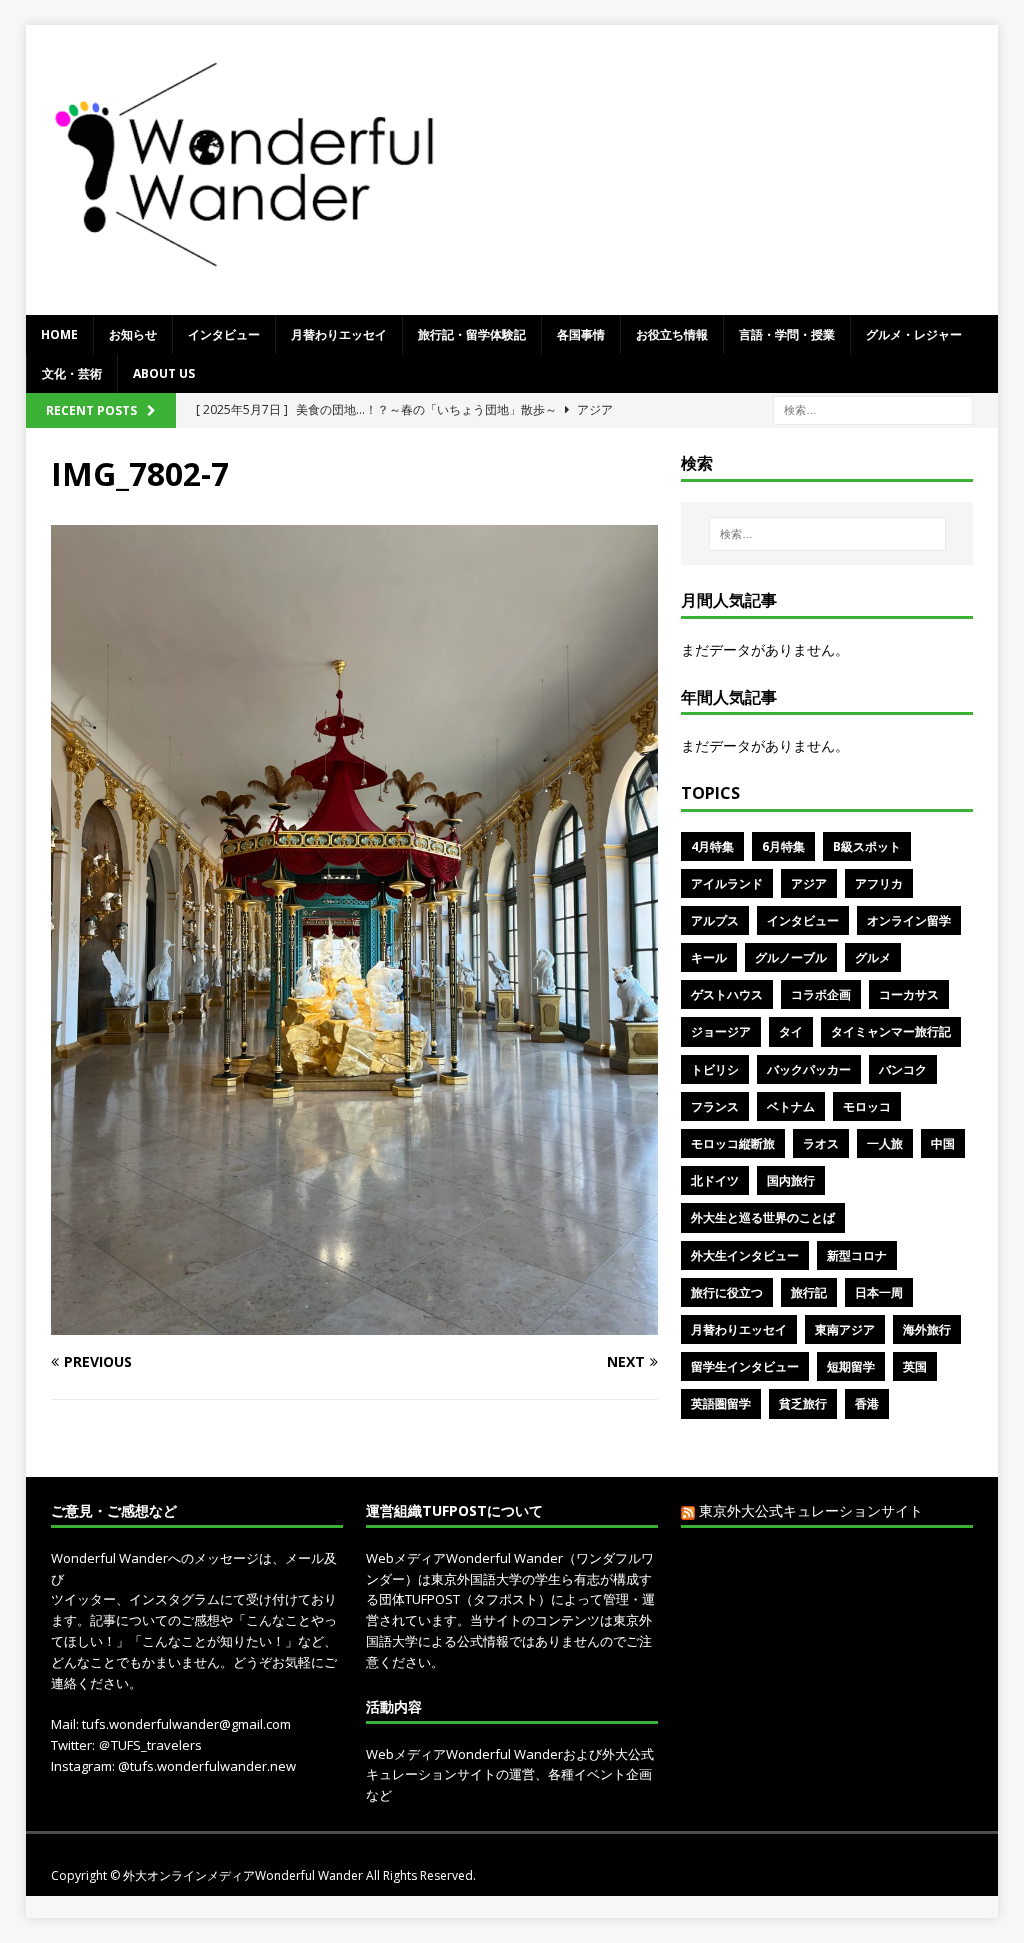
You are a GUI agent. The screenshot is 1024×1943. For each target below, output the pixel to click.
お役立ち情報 (672, 334)
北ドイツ (715, 1180)
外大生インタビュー (745, 1255)
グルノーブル (791, 957)
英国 (915, 1366)
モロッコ (867, 1106)
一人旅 (885, 1143)
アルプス (715, 920)
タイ (791, 1031)
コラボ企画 (821, 994)
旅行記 (809, 1292)
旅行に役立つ (727, 1292)
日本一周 (879, 1292)
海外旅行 (927, 1329)
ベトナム (791, 1106)
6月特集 (783, 846)
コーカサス (909, 994)
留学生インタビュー (745, 1366)
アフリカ (879, 883)
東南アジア (845, 1329)
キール (709, 957)
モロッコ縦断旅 (733, 1143)
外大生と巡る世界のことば (763, 1217)
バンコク (903, 1069)
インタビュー (224, 334)
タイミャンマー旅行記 (891, 1031)
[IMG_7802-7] (354, 1323)
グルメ (873, 957)
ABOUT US (164, 373)
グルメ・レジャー (914, 334)
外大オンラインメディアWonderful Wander (244, 1875)
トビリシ (715, 1069)
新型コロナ (857, 1255)
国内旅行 (791, 1180)
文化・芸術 (72, 373)
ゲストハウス (727, 994)
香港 (867, 1403)
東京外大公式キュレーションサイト (811, 1510)
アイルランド (727, 883)
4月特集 (712, 846)
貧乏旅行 (803, 1403)
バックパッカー (809, 1069)
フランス (715, 1106)
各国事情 (581, 334)
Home (59, 334)
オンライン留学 (909, 920)
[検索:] (873, 409)
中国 (943, 1143)
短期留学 (851, 1366)
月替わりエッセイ (339, 334)
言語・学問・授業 (787, 334)
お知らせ (133, 334)
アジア (809, 883)
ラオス (821, 1143)
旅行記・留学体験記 (472, 334)
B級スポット (867, 846)
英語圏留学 (721, 1403)
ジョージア (721, 1031)
